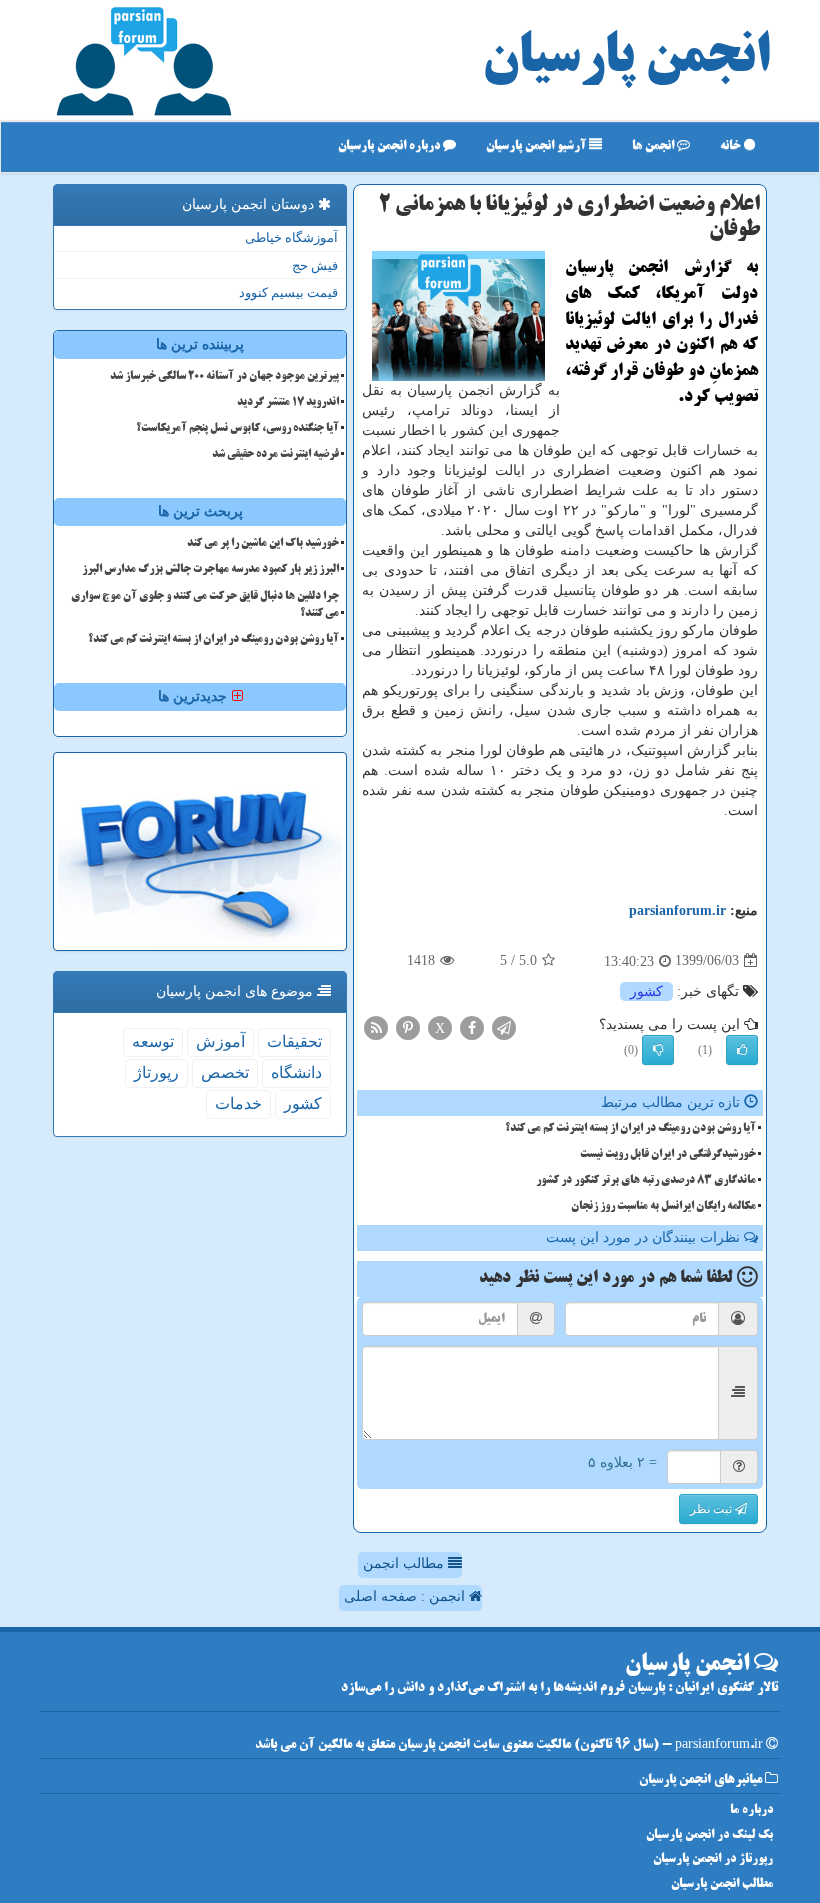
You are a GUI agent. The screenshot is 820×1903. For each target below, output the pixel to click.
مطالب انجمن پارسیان (722, 1884)
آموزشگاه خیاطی (291, 237)
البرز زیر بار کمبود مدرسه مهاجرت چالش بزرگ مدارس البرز (210, 570)
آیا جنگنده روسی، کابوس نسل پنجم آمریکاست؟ (237, 429)
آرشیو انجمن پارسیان (537, 146)
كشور (646, 991)
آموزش (220, 1041)
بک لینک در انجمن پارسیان (709, 1835)
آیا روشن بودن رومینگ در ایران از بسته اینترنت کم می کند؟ (630, 1129)
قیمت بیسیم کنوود (288, 292)
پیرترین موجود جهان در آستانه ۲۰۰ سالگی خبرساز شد (224, 377)
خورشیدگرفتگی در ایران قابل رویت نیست (668, 1155)
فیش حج (315, 265)
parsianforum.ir (677, 910)
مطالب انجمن (405, 1563)
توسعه (153, 1041)
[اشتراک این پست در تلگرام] (504, 1026)
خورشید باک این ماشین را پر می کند (263, 544)
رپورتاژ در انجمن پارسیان (713, 1859)
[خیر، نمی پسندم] (658, 1050)
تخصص (225, 1072)
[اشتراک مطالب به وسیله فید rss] (376, 1026)
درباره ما (751, 1810)
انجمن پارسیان (626, 60)
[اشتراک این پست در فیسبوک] (472, 1026)
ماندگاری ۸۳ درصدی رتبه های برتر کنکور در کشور (646, 1181)
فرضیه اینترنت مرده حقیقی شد (275, 455)
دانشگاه (296, 1072)
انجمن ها (654, 146)
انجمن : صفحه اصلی (406, 1596)
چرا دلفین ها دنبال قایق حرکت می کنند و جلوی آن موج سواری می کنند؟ (205, 605)
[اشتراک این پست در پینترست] (408, 1026)
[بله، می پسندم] (742, 1050)
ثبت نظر (712, 1509)
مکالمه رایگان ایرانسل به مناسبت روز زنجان (663, 1207)
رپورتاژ (156, 1072)
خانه (732, 146)
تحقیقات (294, 1041)
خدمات (238, 1103)
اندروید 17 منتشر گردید (288, 403)
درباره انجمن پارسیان (390, 146)
